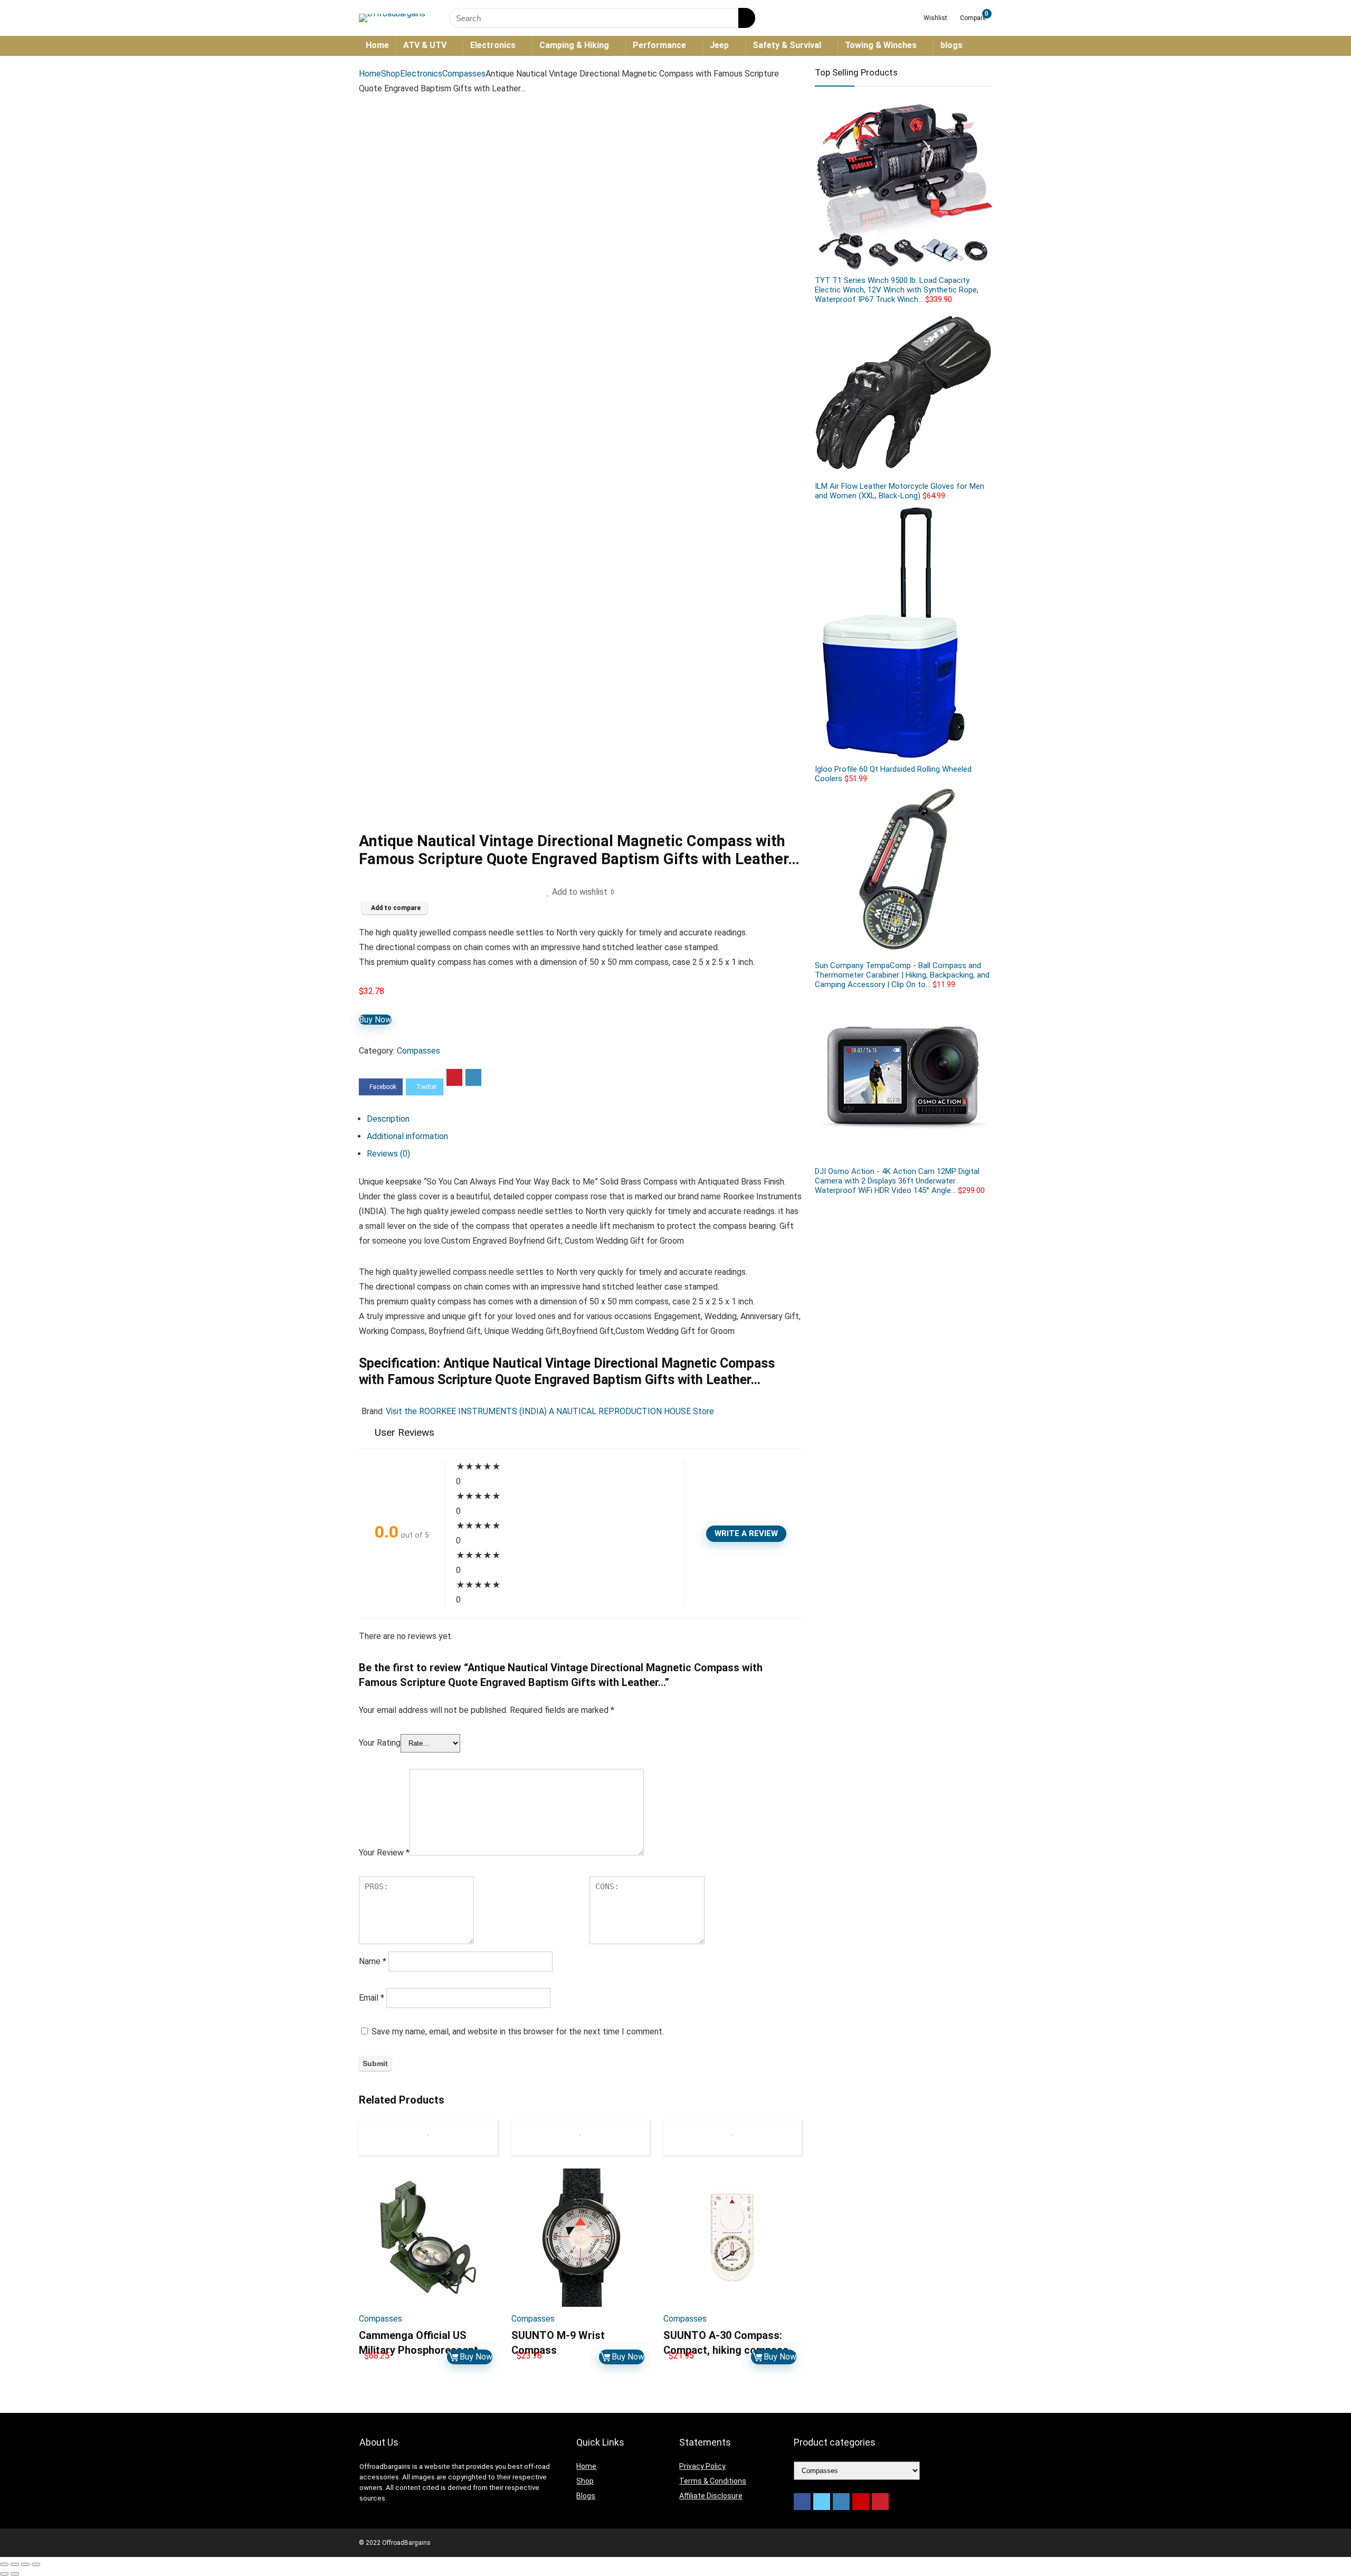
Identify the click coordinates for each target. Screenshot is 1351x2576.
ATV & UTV (425, 45)
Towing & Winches (881, 45)
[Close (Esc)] (4, 2564)
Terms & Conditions (713, 2481)
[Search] (747, 18)
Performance (659, 45)
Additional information (407, 1136)
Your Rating (380, 1743)
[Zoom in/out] (36, 2564)
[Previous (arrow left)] (4, 2574)
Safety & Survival (787, 45)
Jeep (719, 45)
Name (373, 1961)
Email (372, 1998)
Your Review (384, 1853)
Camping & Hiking (574, 45)
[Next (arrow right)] (15, 2574)
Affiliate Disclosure (711, 2496)
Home (377, 45)
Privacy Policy (702, 2466)
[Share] (15, 2564)
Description (388, 1119)
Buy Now (375, 1020)
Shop (391, 74)
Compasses (464, 74)
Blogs (586, 2496)
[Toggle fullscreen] (25, 2564)
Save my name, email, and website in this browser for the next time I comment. (518, 2032)
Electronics (493, 45)
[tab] (584, 1119)
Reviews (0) (388, 1154)
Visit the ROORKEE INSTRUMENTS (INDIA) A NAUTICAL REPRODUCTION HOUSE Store (550, 1411)
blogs (952, 45)
